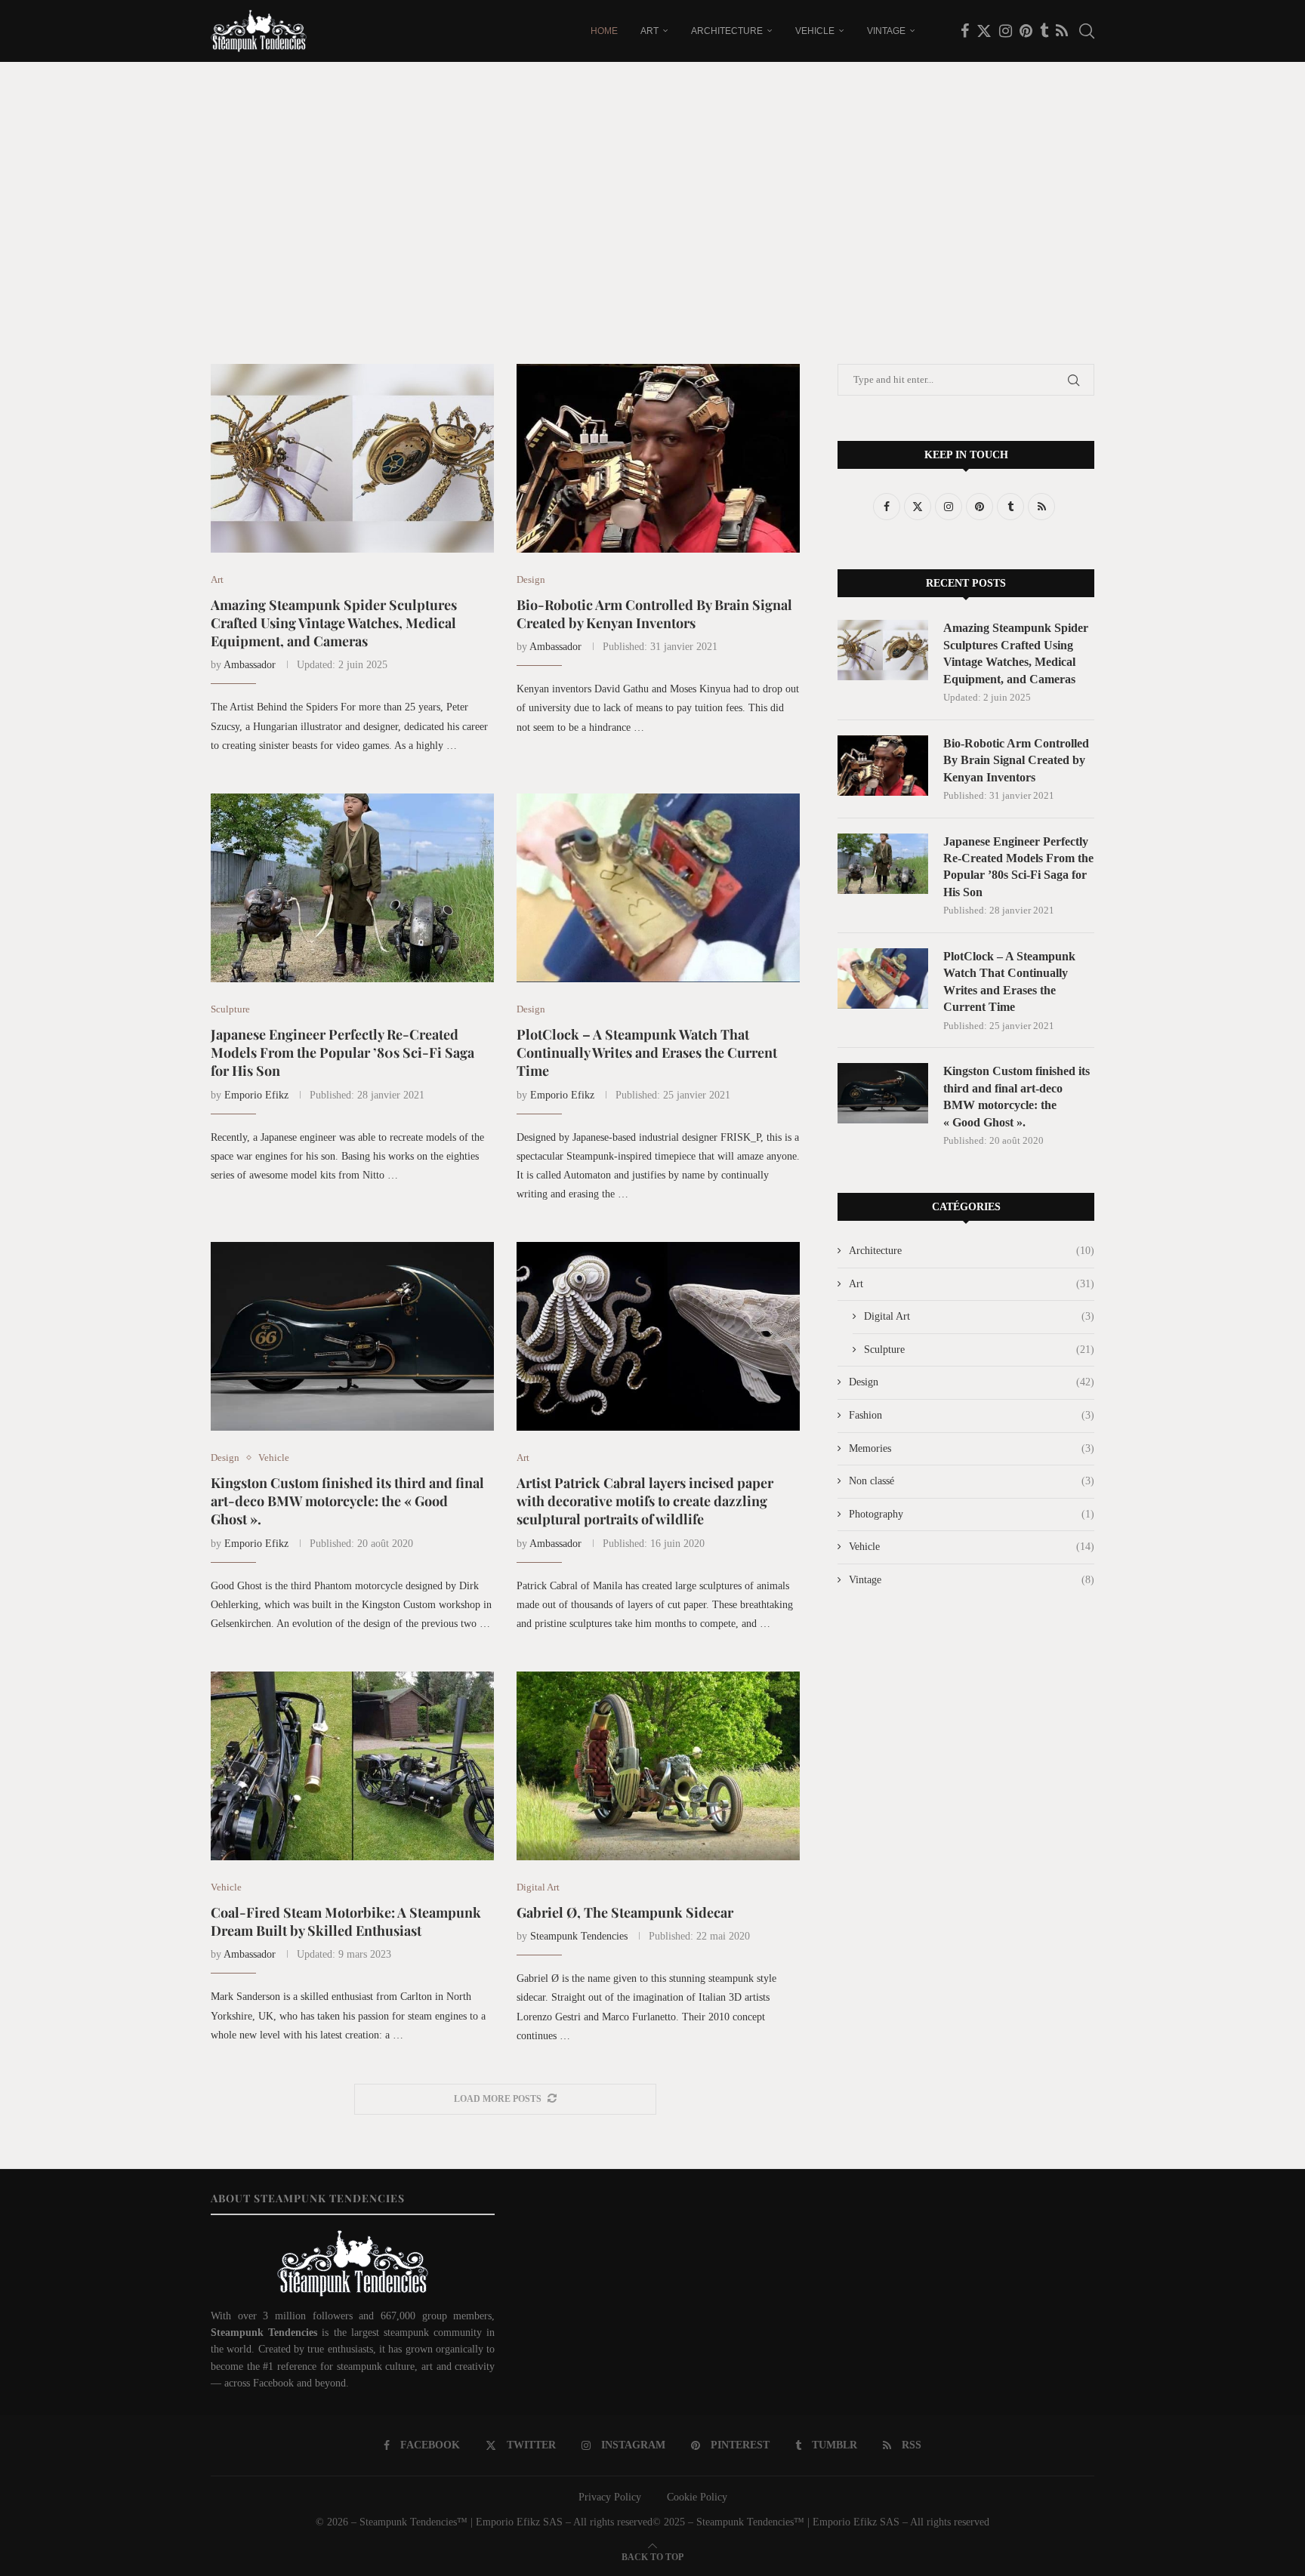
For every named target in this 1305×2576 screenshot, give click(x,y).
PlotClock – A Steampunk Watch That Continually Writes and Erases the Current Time (647, 1053)
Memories (972, 1448)
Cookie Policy (697, 2497)
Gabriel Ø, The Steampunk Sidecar (625, 1912)
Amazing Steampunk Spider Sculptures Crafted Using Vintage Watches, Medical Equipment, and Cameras (334, 623)
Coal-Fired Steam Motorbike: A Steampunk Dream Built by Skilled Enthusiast (346, 1921)
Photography (972, 1514)
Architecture (727, 31)
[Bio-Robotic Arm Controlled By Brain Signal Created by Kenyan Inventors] (658, 458)
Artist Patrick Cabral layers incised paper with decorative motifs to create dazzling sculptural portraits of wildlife (645, 1501)
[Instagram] (1006, 31)
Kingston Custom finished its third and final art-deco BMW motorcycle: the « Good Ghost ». (347, 1501)
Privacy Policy (610, 2497)
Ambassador (250, 665)
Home (604, 31)
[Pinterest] (1026, 31)
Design (972, 1382)
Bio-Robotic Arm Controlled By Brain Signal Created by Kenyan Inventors (654, 614)
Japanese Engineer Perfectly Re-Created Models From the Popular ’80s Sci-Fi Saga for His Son (342, 1053)
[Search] (1087, 31)
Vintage (886, 31)
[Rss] (1062, 31)
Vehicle (815, 31)
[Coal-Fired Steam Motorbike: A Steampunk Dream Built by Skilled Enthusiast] (352, 1766)
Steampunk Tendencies (579, 1936)
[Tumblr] (1044, 31)
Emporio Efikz (256, 1095)
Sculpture (979, 1350)
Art (649, 31)
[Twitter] (984, 31)
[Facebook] (965, 31)
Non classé (972, 1481)
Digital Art (979, 1316)
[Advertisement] (652, 213)
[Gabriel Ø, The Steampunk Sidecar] (658, 1766)
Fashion (972, 1415)
